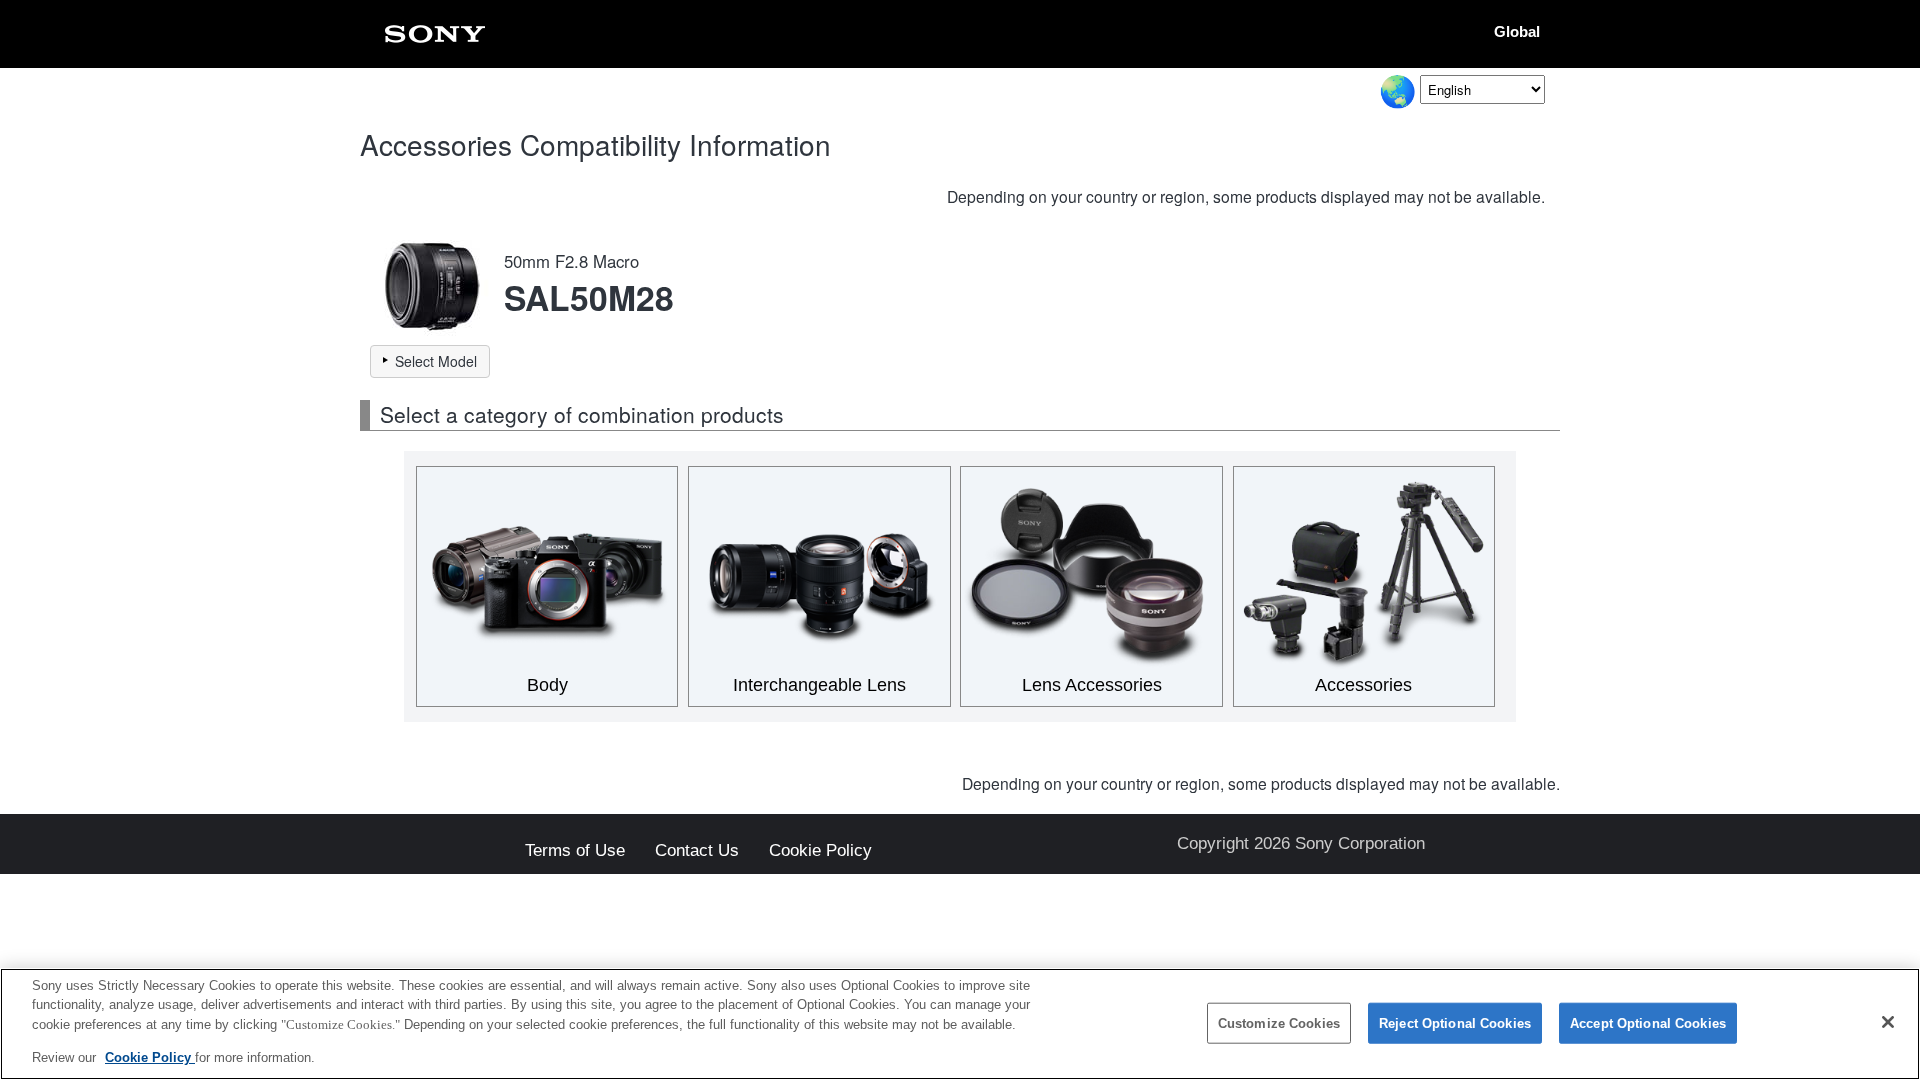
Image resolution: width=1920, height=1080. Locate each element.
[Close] (1888, 1022)
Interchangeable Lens (819, 685)
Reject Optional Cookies (1455, 1023)
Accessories (1363, 685)
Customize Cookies (1279, 1023)
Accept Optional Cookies (1648, 1023)
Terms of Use (575, 851)
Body (547, 685)
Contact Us (697, 851)
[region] (960, 1024)
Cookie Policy (820, 851)
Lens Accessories (1092, 685)
